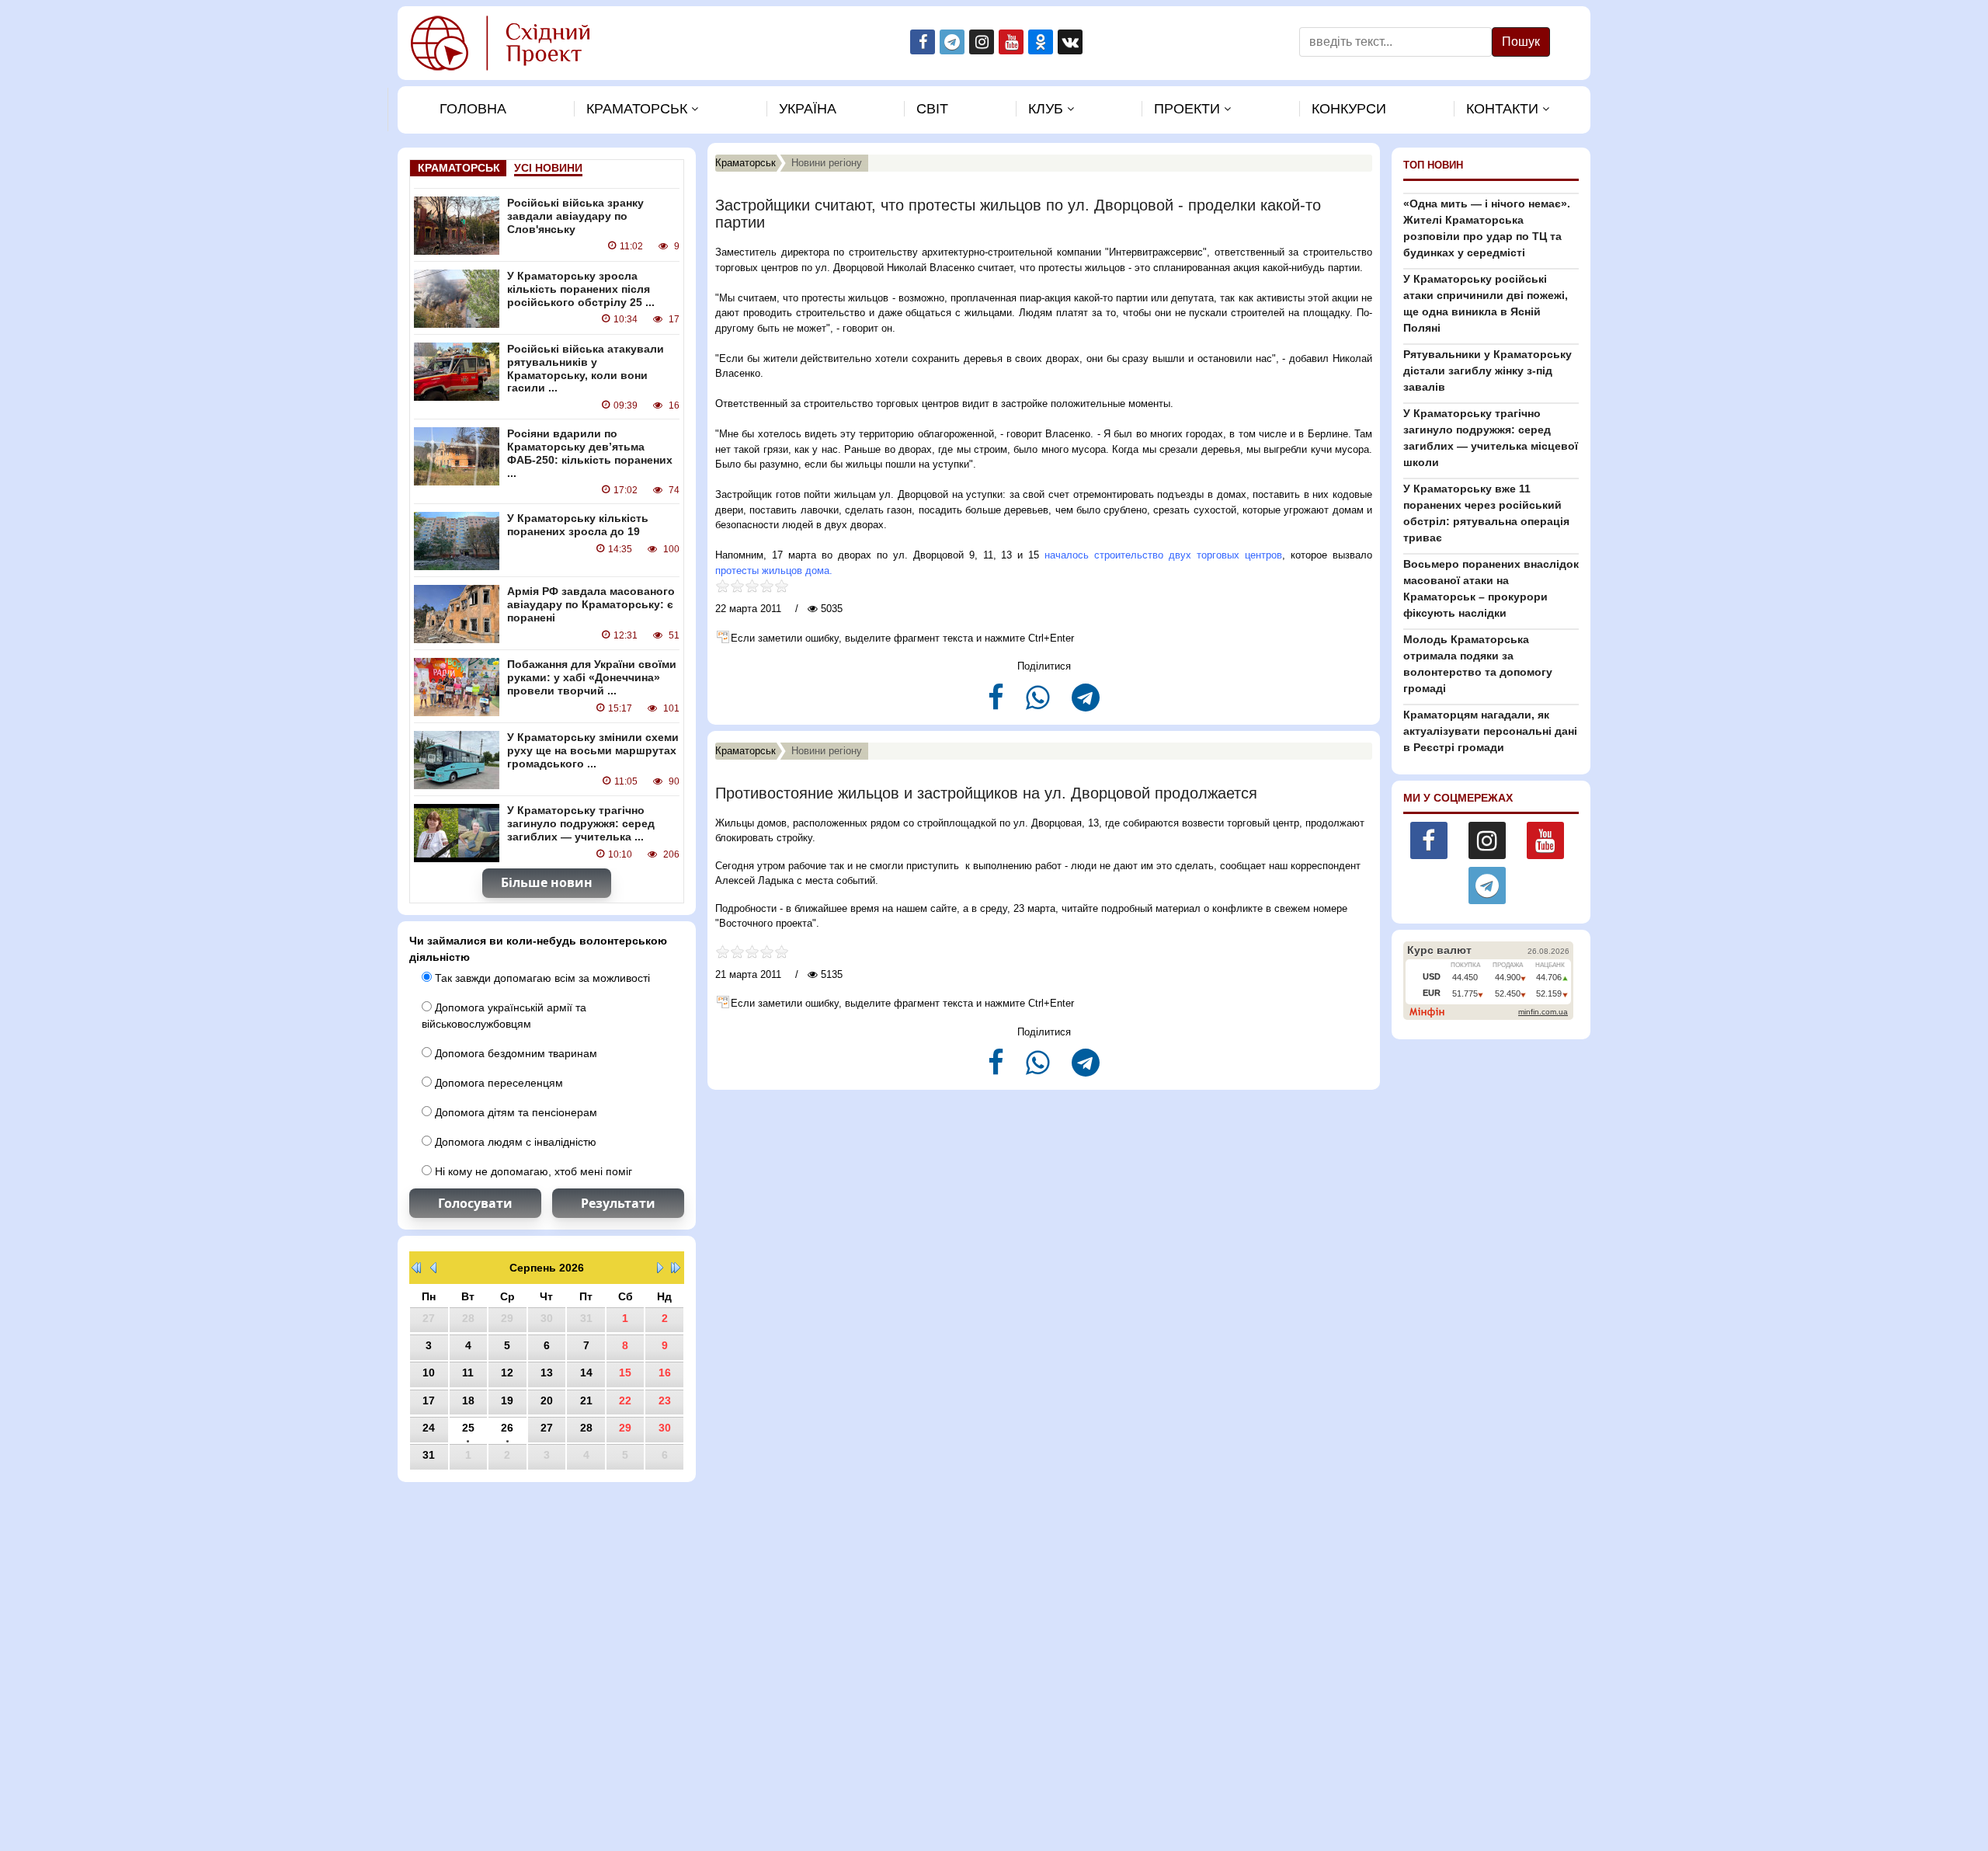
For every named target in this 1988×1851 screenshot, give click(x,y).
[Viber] (1039, 704)
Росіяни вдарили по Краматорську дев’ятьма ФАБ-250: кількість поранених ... (590, 453)
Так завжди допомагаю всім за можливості (541, 978)
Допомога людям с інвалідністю (514, 1142)
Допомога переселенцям (497, 1083)
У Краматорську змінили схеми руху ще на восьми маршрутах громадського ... (593, 750)
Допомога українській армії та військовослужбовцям (504, 1016)
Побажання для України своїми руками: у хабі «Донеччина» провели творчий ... (592, 677)
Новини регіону (827, 163)
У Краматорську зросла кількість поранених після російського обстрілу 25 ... (581, 289)
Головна (473, 109)
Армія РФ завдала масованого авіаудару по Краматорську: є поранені (591, 604)
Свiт (932, 109)
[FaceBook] (997, 704)
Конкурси (1349, 109)
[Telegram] (1086, 704)
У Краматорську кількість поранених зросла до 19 (578, 525)
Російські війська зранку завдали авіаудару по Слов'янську (575, 216)
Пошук (1521, 42)
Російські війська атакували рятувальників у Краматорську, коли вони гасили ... (586, 368)
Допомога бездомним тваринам (514, 1053)
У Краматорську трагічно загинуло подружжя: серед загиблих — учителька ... (581, 823)
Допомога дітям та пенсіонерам (514, 1112)
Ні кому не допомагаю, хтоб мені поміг (532, 1171)
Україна (808, 109)
